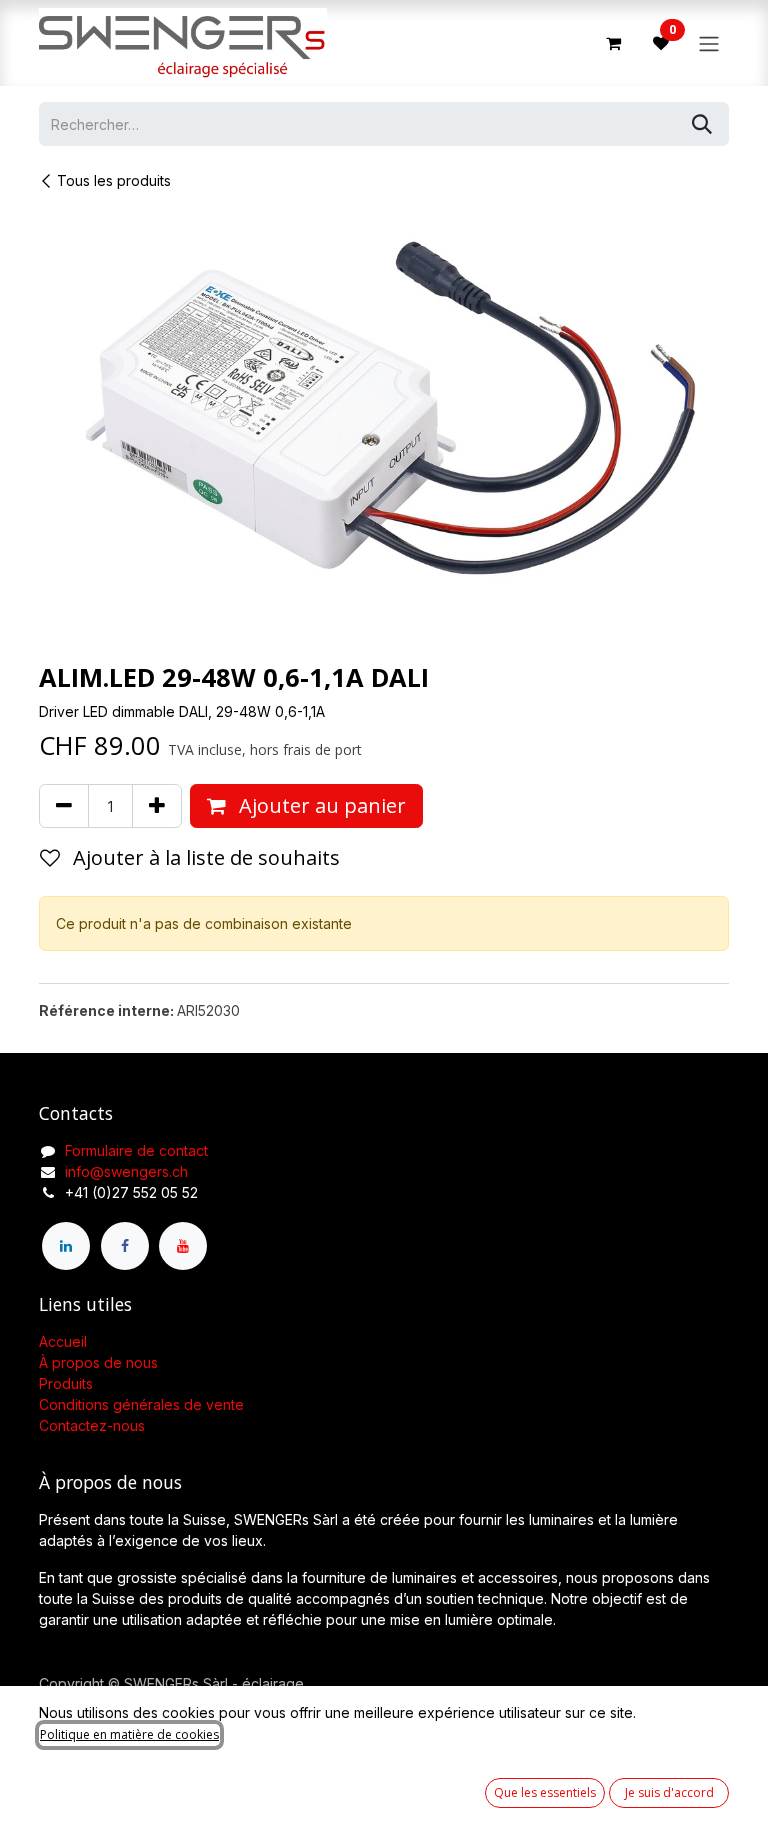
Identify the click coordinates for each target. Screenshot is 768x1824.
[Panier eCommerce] (613, 43)
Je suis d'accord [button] (669, 1792)
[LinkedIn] (66, 1246)
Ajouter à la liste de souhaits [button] (204, 857)
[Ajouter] (157, 806)
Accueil (63, 1341)
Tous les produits (114, 180)
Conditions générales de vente (141, 1404)
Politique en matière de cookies (129, 1734)
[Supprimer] (64, 806)
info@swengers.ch (126, 1171)
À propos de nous (98, 1362)
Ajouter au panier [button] (320, 805)
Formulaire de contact (136, 1150)
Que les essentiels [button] (545, 1792)
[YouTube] (183, 1246)
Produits (66, 1383)
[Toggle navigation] (709, 43)
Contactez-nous (92, 1425)
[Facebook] (125, 1246)
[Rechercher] (702, 124)
